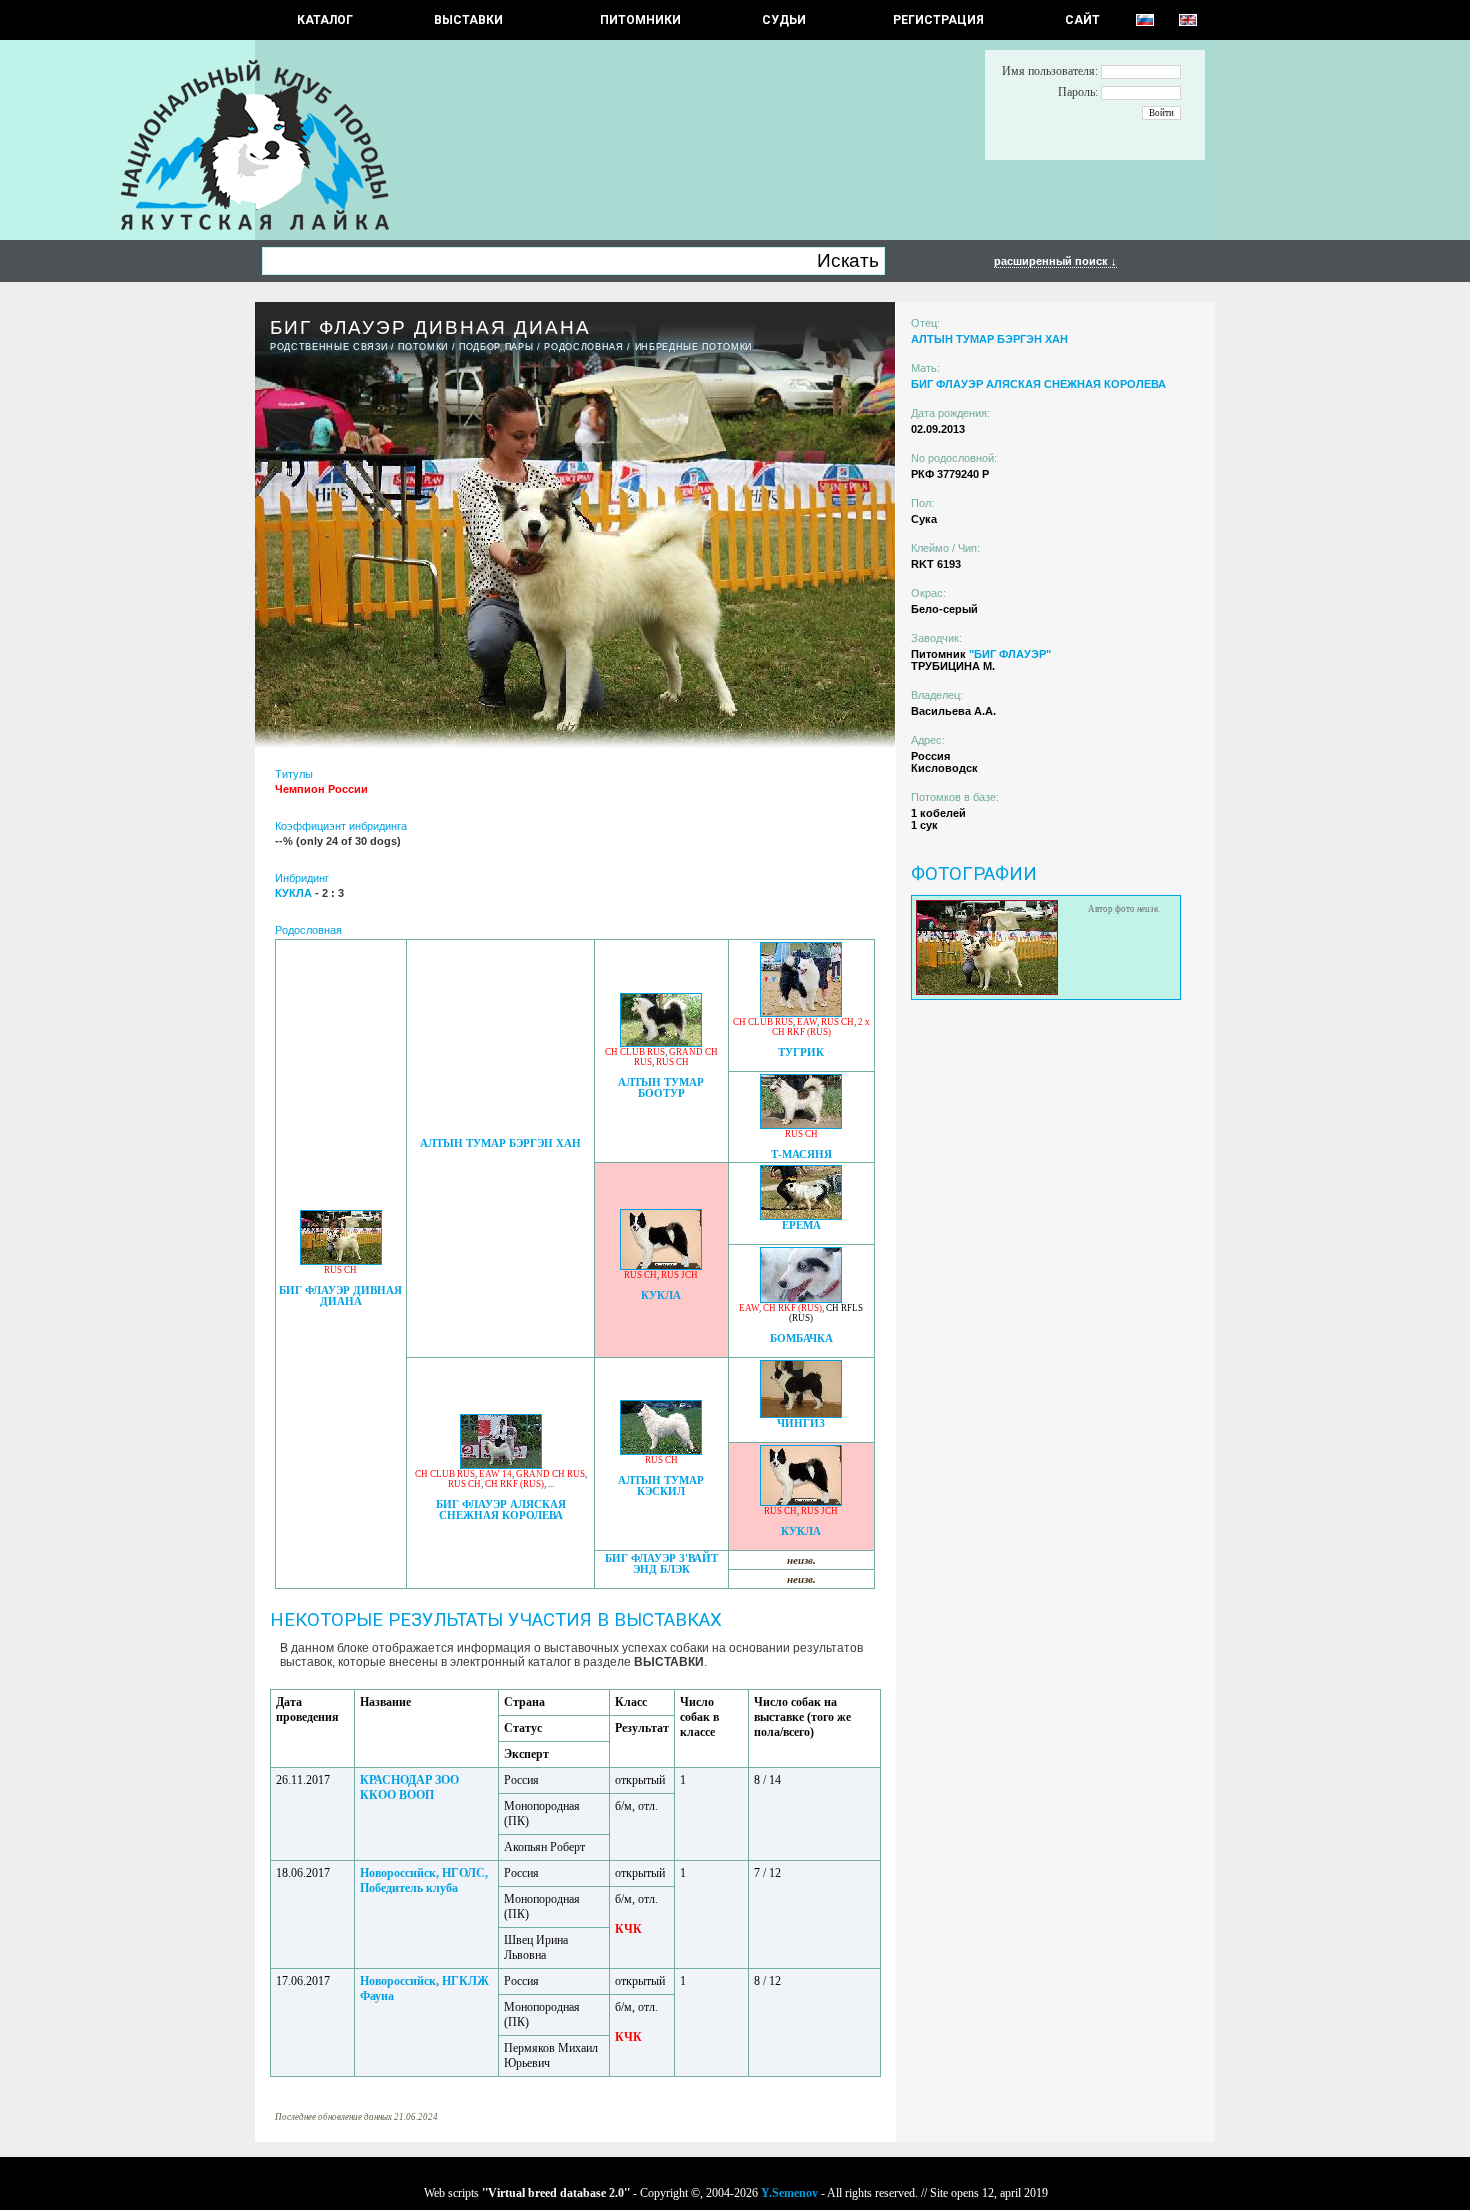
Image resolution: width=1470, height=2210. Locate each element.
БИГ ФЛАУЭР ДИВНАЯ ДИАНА (340, 1296)
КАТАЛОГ (325, 20)
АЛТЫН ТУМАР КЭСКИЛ (661, 1486)
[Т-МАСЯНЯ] (801, 1123)
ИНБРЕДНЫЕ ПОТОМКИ (693, 347)
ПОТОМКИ (423, 347)
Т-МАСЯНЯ (801, 1154)
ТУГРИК (801, 1052)
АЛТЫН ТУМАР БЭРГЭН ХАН (500, 1143)
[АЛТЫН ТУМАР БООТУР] (661, 1041)
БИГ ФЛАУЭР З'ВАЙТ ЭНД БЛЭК (661, 1564)
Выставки (468, 20)
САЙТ (1082, 20)
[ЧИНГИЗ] (801, 1412)
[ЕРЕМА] (801, 1214)
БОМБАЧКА (801, 1338)
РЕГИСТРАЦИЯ (938, 20)
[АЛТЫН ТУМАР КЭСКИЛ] (661, 1449)
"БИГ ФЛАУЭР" (1010, 654)
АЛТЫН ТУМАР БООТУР (661, 1088)
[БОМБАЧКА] (801, 1297)
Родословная (583, 347)
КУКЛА (661, 1295)
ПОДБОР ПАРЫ (496, 347)
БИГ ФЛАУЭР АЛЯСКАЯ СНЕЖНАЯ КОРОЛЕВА (501, 1510)
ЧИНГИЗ (801, 1423)
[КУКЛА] (661, 1264)
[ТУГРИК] (801, 1011)
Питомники (640, 20)
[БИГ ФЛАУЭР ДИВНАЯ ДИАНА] (341, 1259)
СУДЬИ (784, 20)
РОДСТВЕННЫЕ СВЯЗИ (328, 347)
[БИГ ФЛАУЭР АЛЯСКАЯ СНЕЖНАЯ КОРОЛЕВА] (501, 1463)
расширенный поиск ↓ (1055, 261)
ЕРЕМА (801, 1225)
